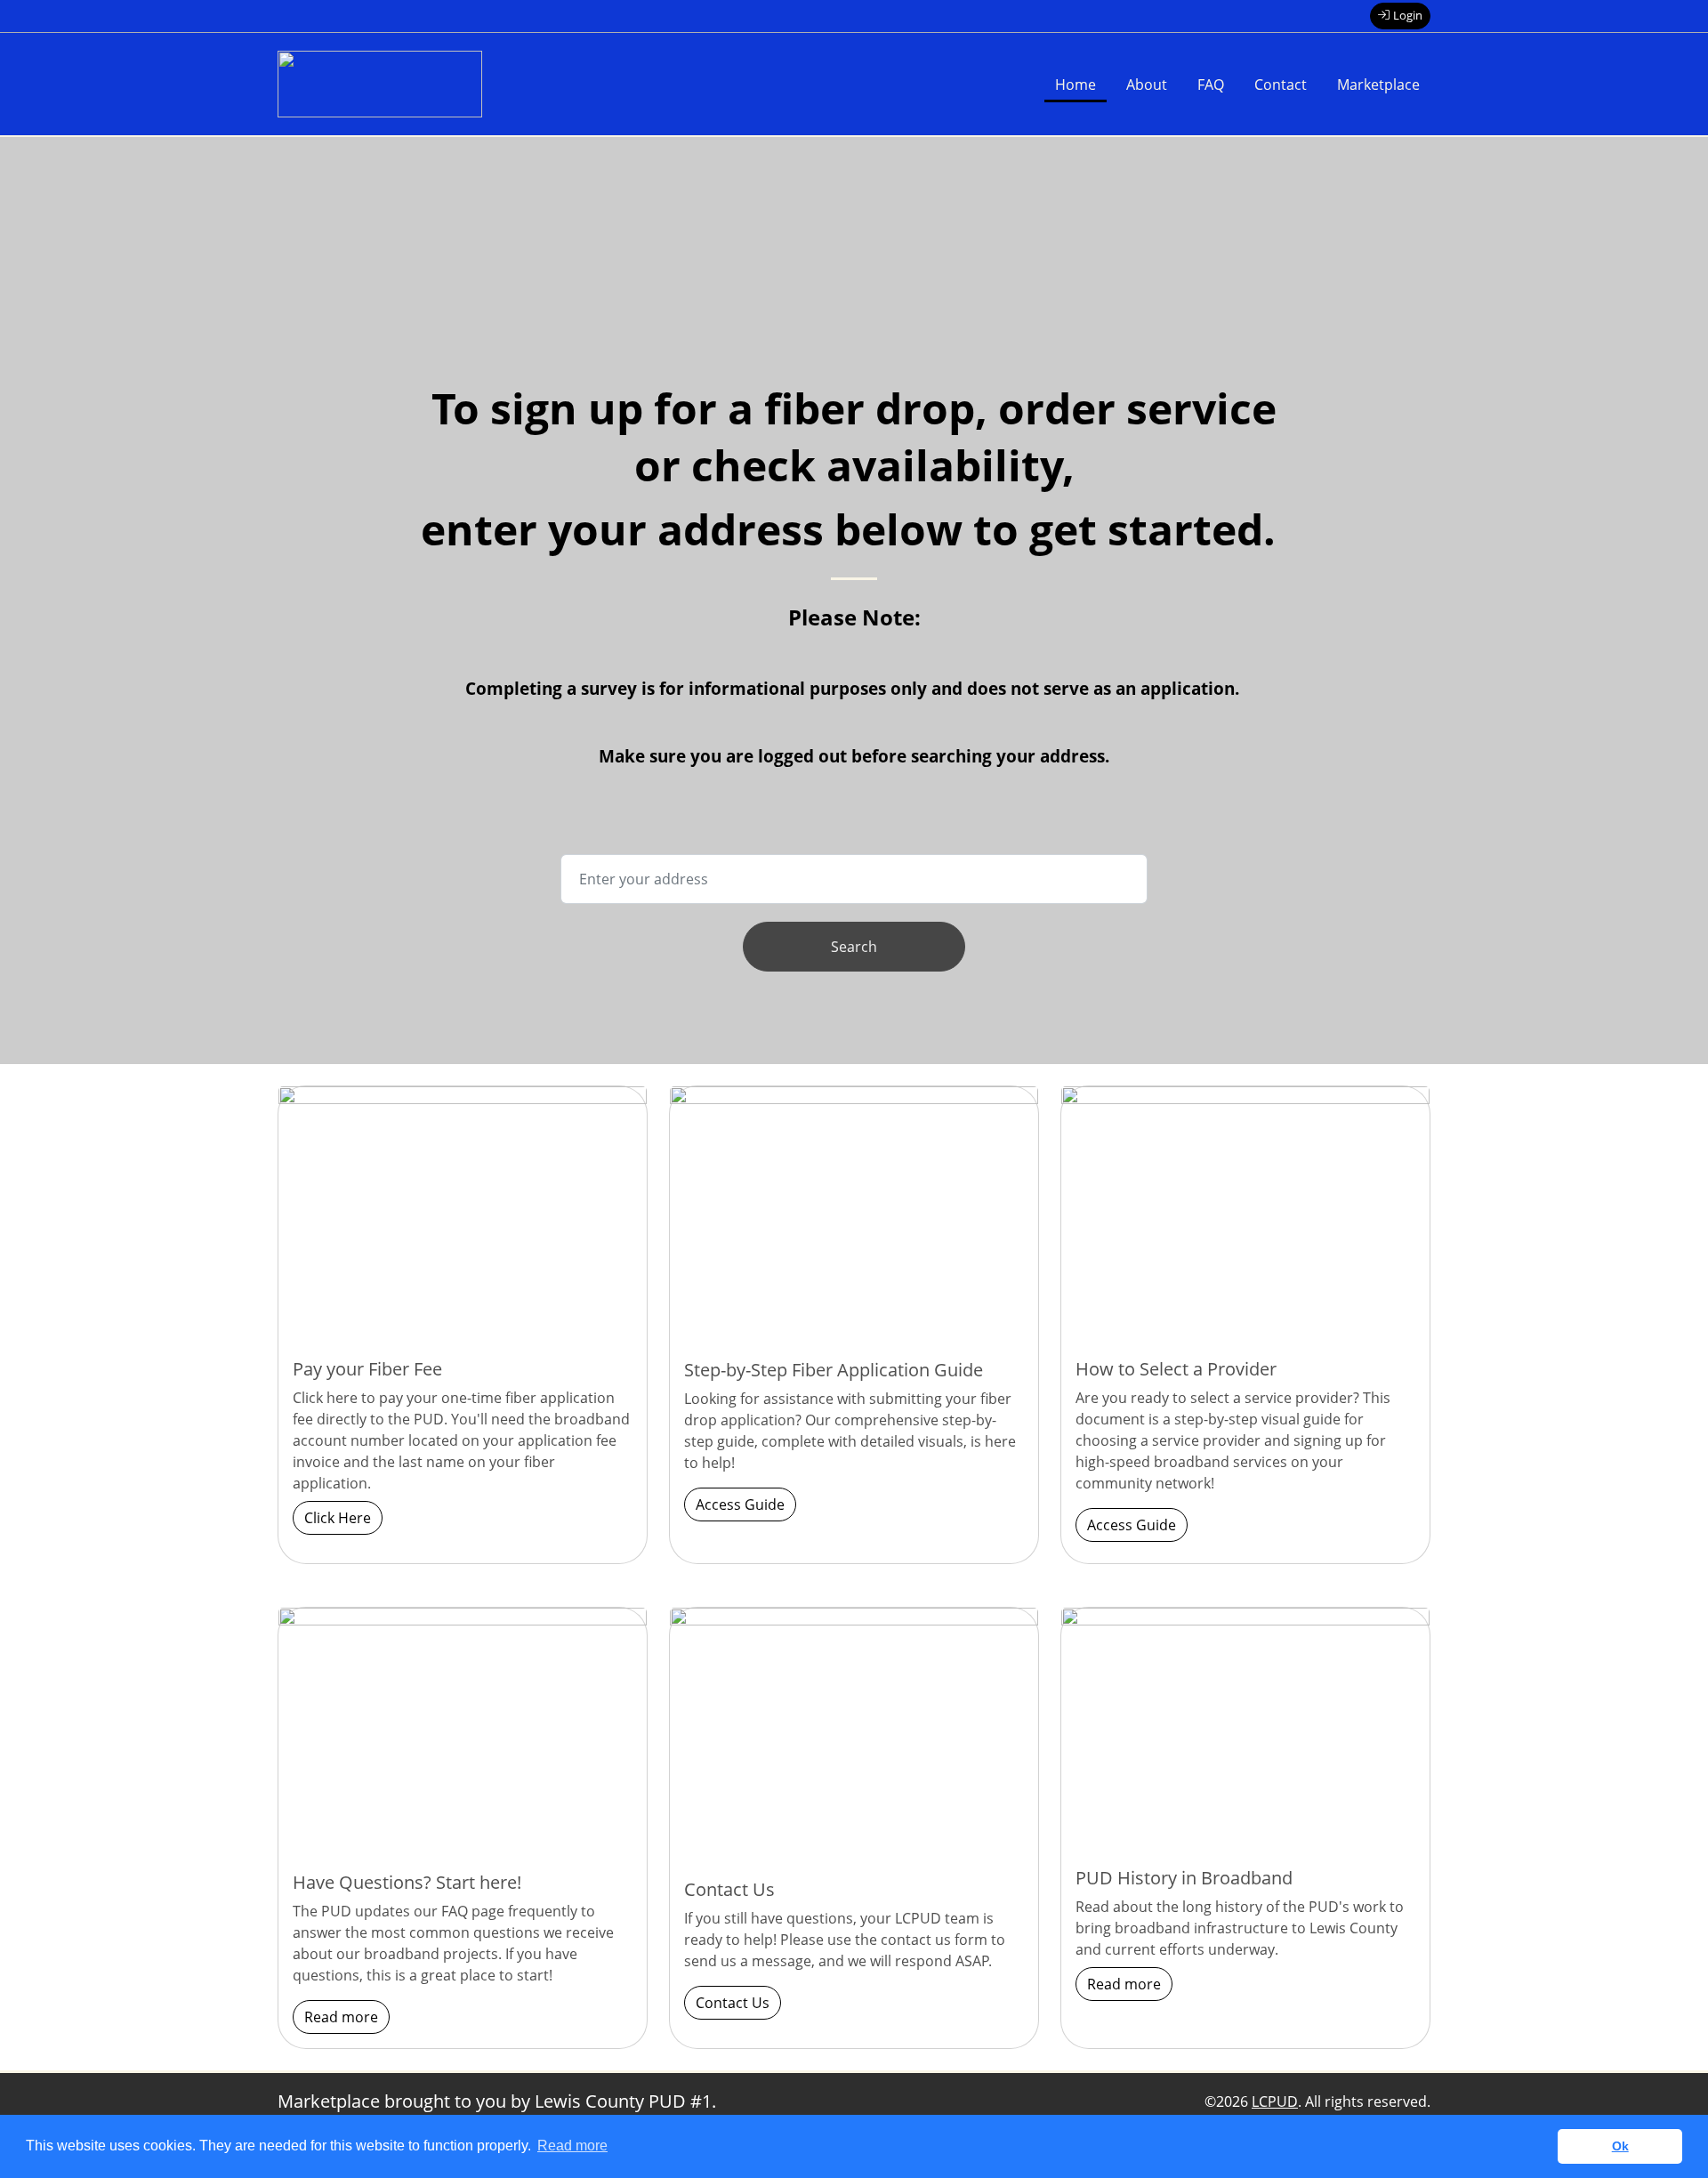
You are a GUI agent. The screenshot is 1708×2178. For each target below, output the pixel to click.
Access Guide (740, 1504)
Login (1408, 15)
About (1147, 85)
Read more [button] (572, 2146)
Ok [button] (1620, 2146)
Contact (1281, 85)
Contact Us (733, 2003)
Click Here (338, 1518)
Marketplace (1378, 85)
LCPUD (1275, 2101)
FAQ (1211, 85)
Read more (341, 2017)
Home (1076, 85)
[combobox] (854, 879)
